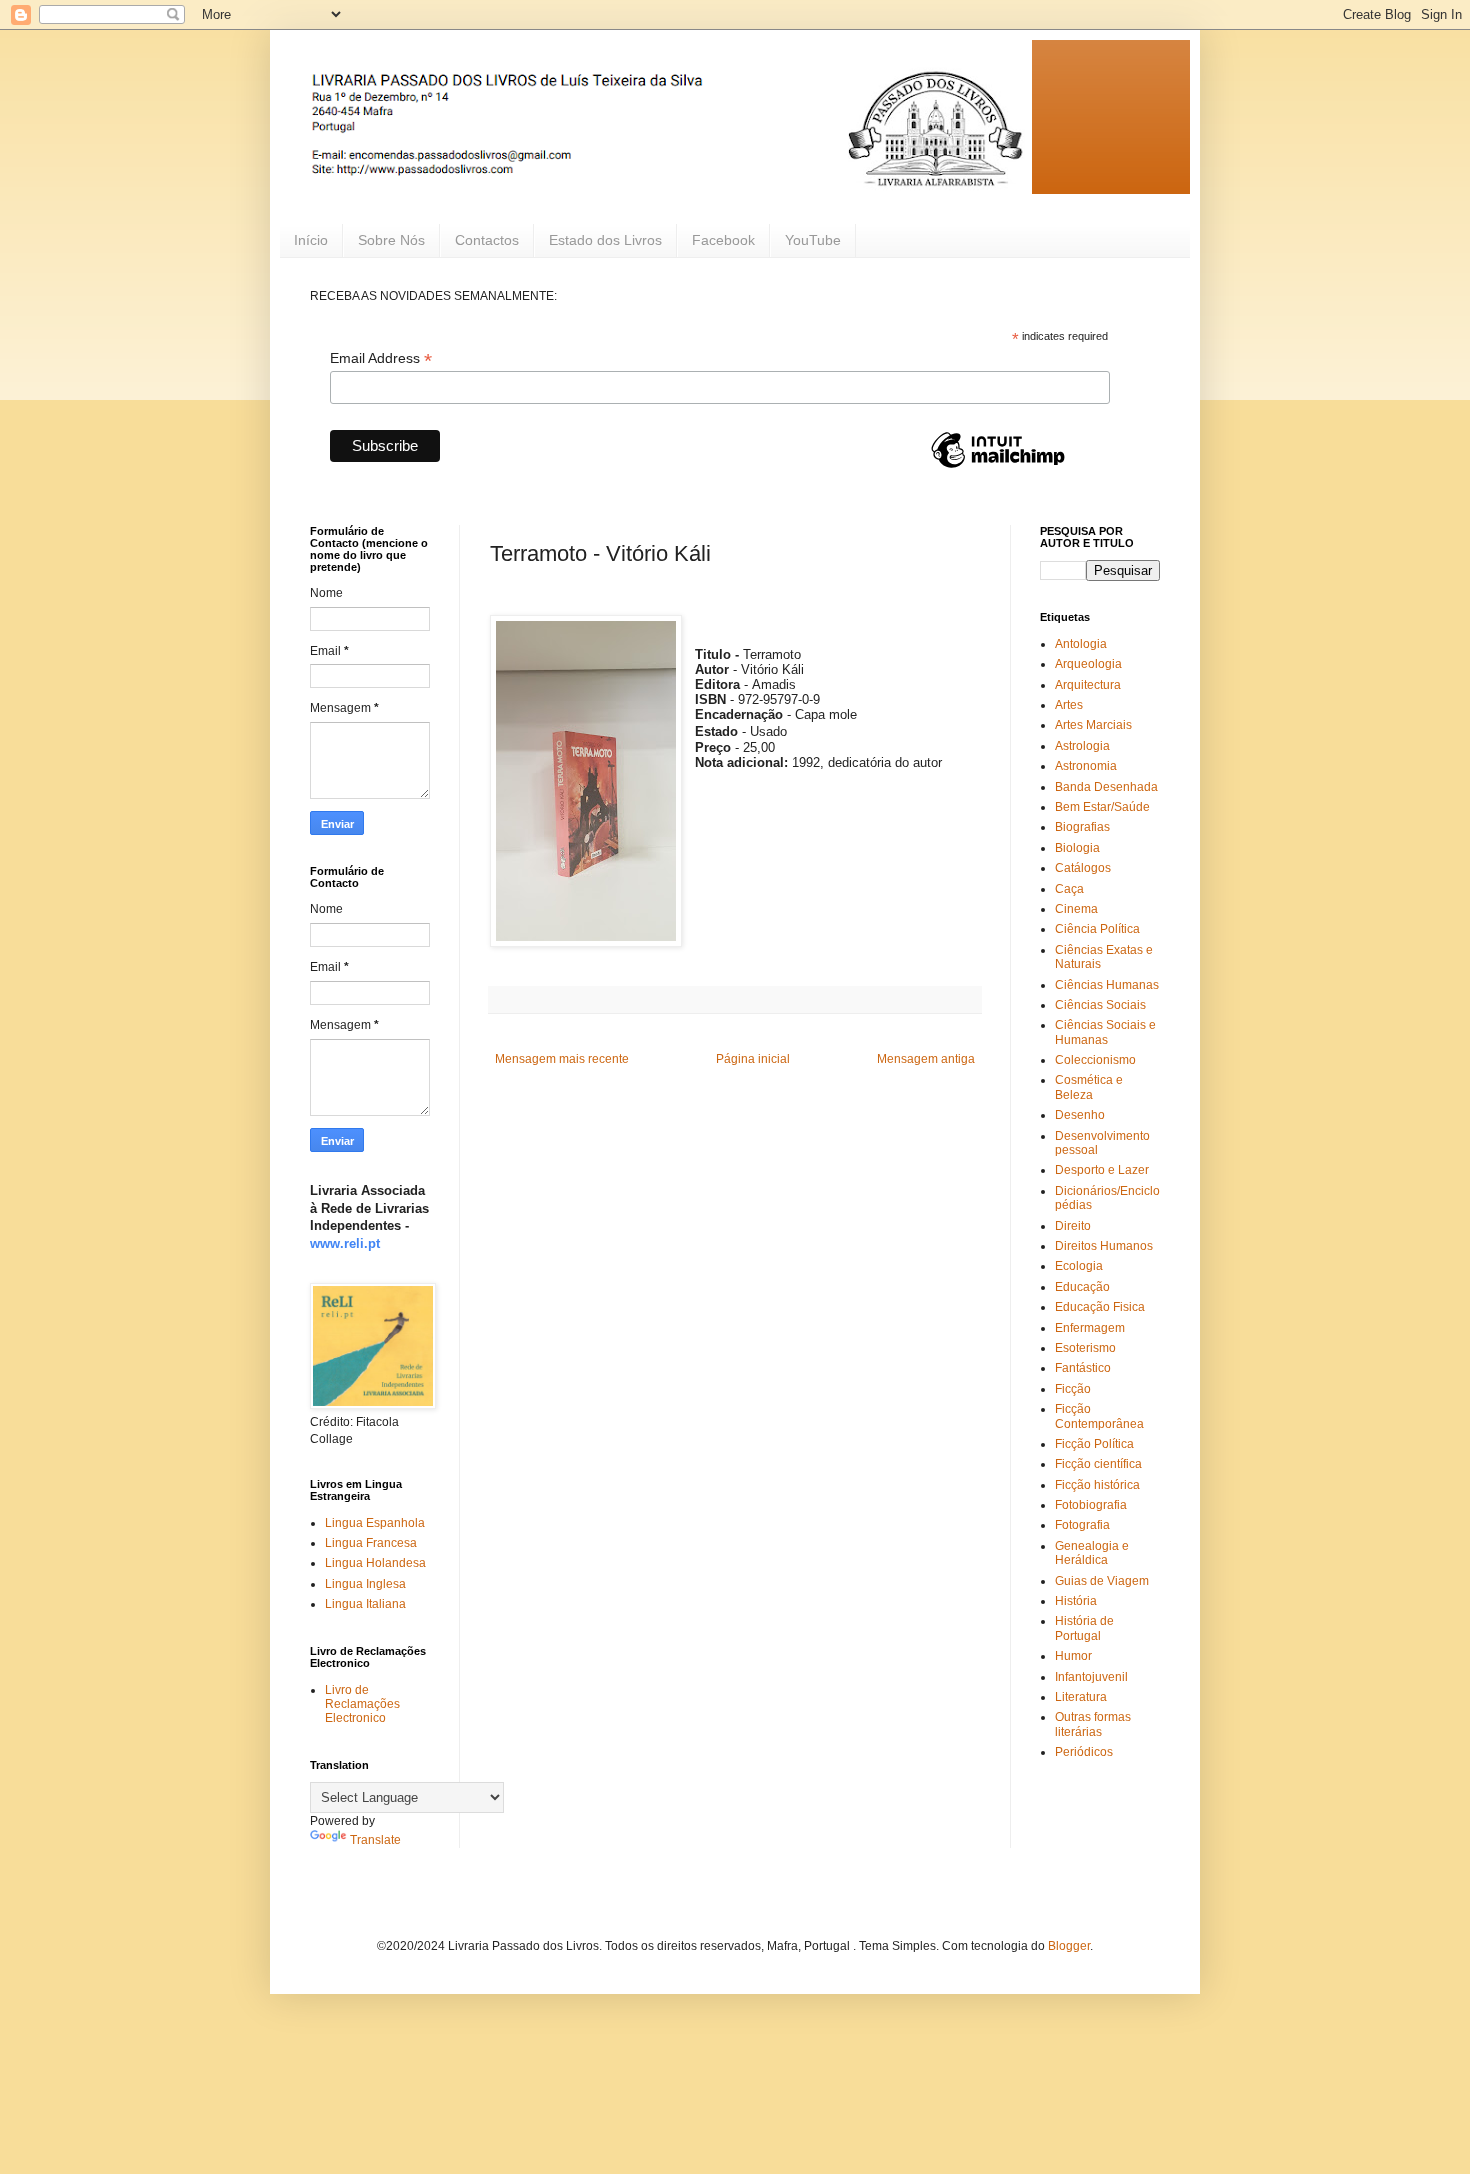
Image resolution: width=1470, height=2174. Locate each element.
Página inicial (753, 1059)
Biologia (1077, 848)
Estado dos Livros (605, 240)
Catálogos (1083, 868)
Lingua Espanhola (375, 1523)
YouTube (813, 240)
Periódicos (1084, 1752)
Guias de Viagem (1102, 1581)
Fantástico (1083, 1368)
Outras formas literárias (1093, 1724)
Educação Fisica (1100, 1307)
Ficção (1073, 1389)
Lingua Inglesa (365, 1584)
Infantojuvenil (1091, 1677)
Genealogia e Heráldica (1092, 1553)
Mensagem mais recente (562, 1059)
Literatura (1081, 1697)
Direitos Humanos (1104, 1246)
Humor (1073, 1656)
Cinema (1076, 909)
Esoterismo (1085, 1348)
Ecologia (1079, 1266)
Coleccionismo (1095, 1060)
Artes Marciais (1093, 725)
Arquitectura (1088, 685)
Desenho (1080, 1115)
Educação (1082, 1287)
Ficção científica (1098, 1464)
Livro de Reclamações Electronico (362, 1704)
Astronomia (1086, 766)
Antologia (1081, 644)
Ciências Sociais (1100, 1005)
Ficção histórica (1097, 1485)
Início (311, 240)
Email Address (381, 358)
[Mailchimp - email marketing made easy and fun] (998, 467)
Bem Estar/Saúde (1102, 807)
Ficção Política (1094, 1444)
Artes (1069, 705)
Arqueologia (1088, 664)
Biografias (1082, 827)
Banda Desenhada (1106, 787)
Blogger (1069, 1946)
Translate (375, 1840)
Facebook (723, 240)
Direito (1073, 1226)
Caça (1069, 889)
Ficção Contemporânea (1099, 1416)
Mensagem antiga (926, 1059)
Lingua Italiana (365, 1604)
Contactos (487, 240)
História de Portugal (1084, 1628)
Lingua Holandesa (375, 1563)
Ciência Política (1097, 929)
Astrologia (1082, 746)
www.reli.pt (345, 1243)
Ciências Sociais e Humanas (1105, 1032)
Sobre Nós (391, 240)
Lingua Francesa (371, 1543)
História (1076, 1601)
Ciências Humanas (1107, 985)
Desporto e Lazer (1102, 1170)
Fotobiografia (1091, 1505)
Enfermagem (1090, 1328)
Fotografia (1082, 1525)
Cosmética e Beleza (1089, 1087)
